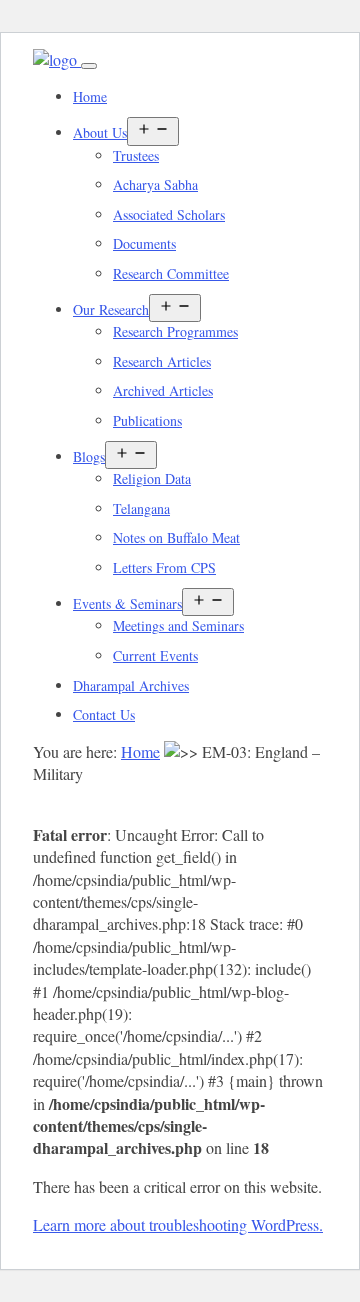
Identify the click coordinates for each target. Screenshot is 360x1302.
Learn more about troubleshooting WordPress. (178, 1224)
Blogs (89, 456)
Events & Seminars (127, 603)
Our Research (111, 309)
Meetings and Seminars (178, 625)
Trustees (136, 155)
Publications (147, 420)
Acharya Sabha (155, 184)
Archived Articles (163, 390)
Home (90, 96)
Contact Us (104, 714)
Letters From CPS (164, 567)
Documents (144, 243)
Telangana (141, 508)
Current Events (155, 655)
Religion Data (152, 478)
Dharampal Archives (131, 685)
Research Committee (171, 273)
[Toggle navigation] (89, 66)
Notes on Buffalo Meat (176, 537)
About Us (100, 132)
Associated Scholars (169, 214)
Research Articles (162, 361)
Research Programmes (175, 331)
